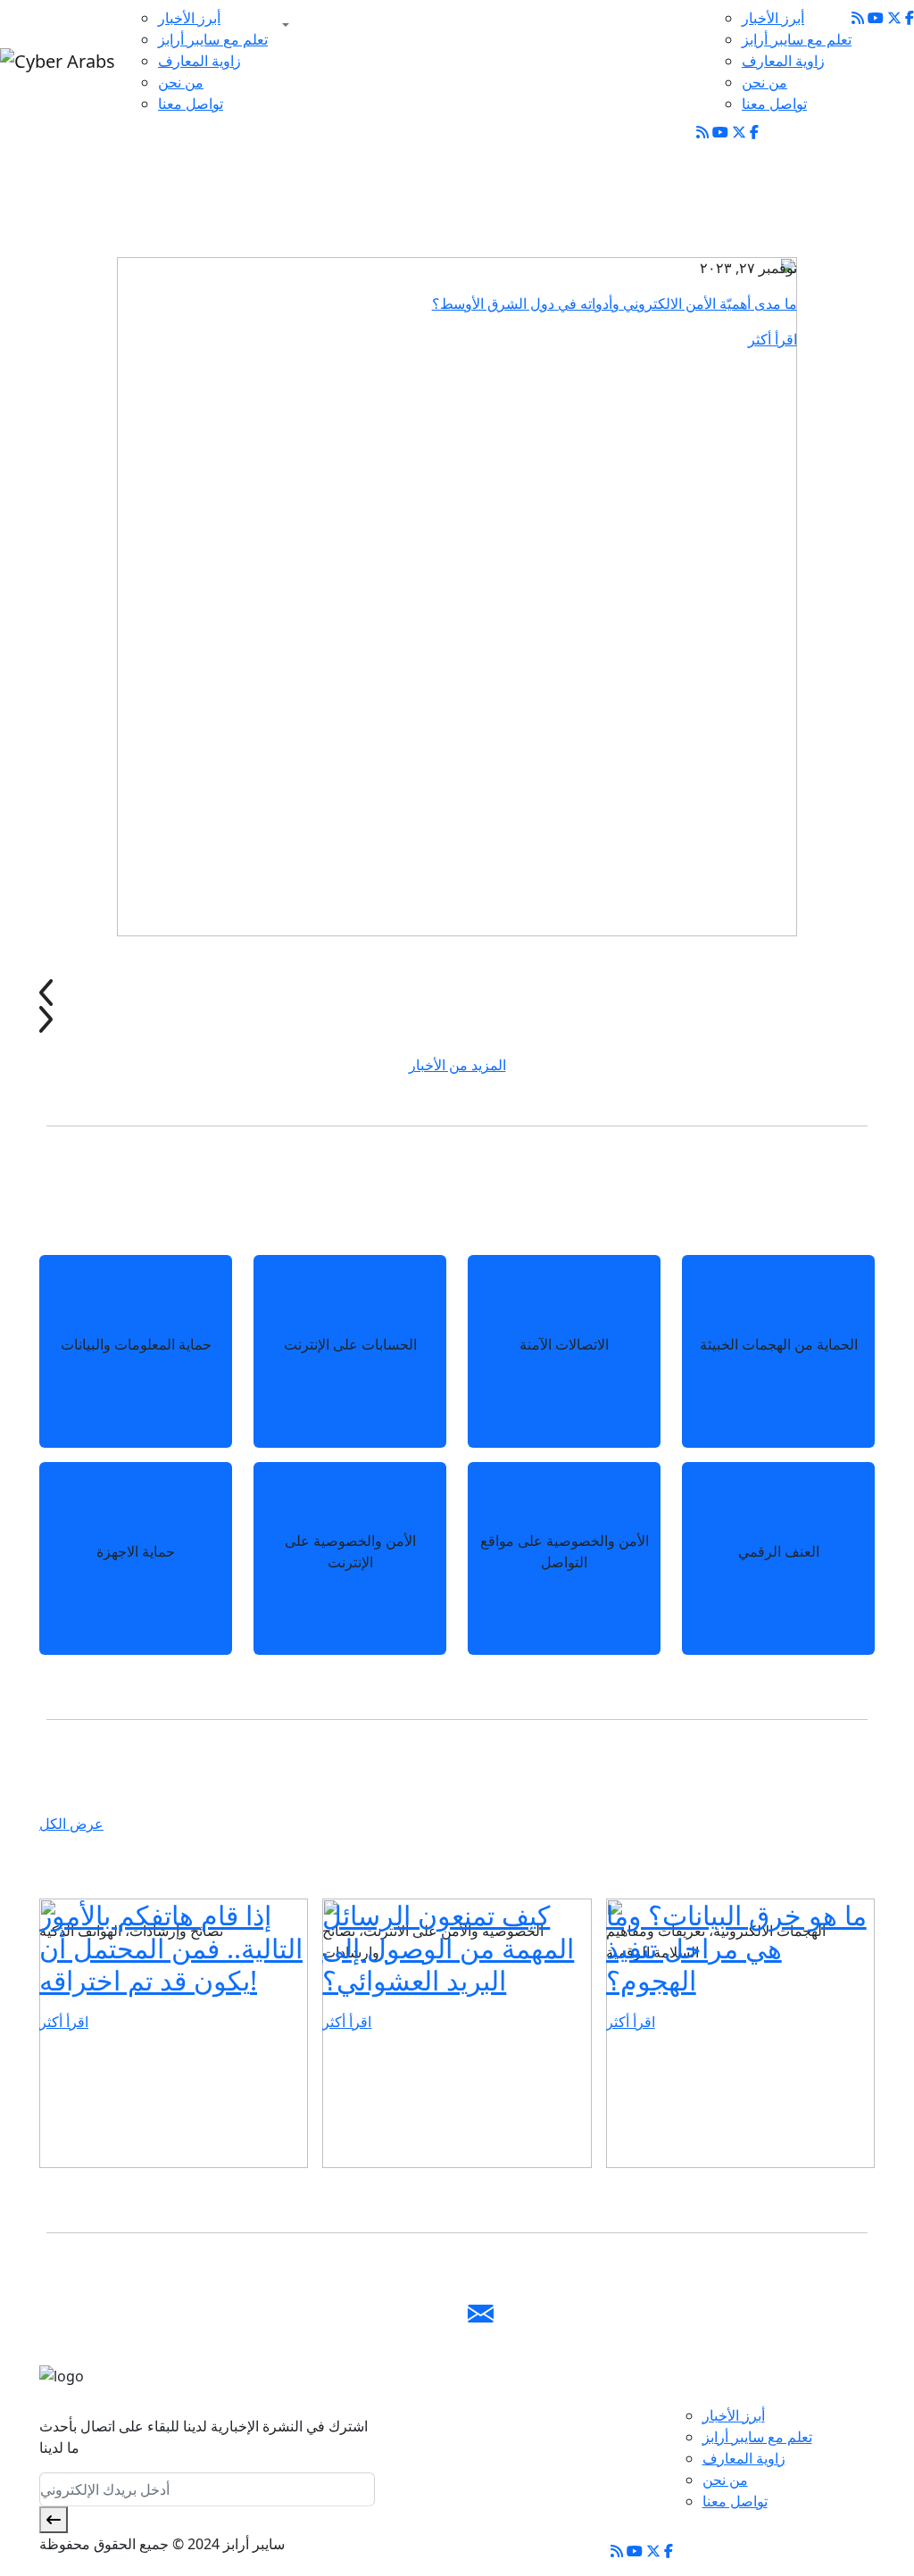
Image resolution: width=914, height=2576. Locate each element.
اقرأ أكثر (773, 339)
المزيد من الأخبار (457, 1065)
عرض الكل (71, 1824)
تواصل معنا (191, 104)
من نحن (181, 82)
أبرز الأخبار (189, 18)
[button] (282, 25)
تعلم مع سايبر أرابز (213, 39)
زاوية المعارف (199, 61)
